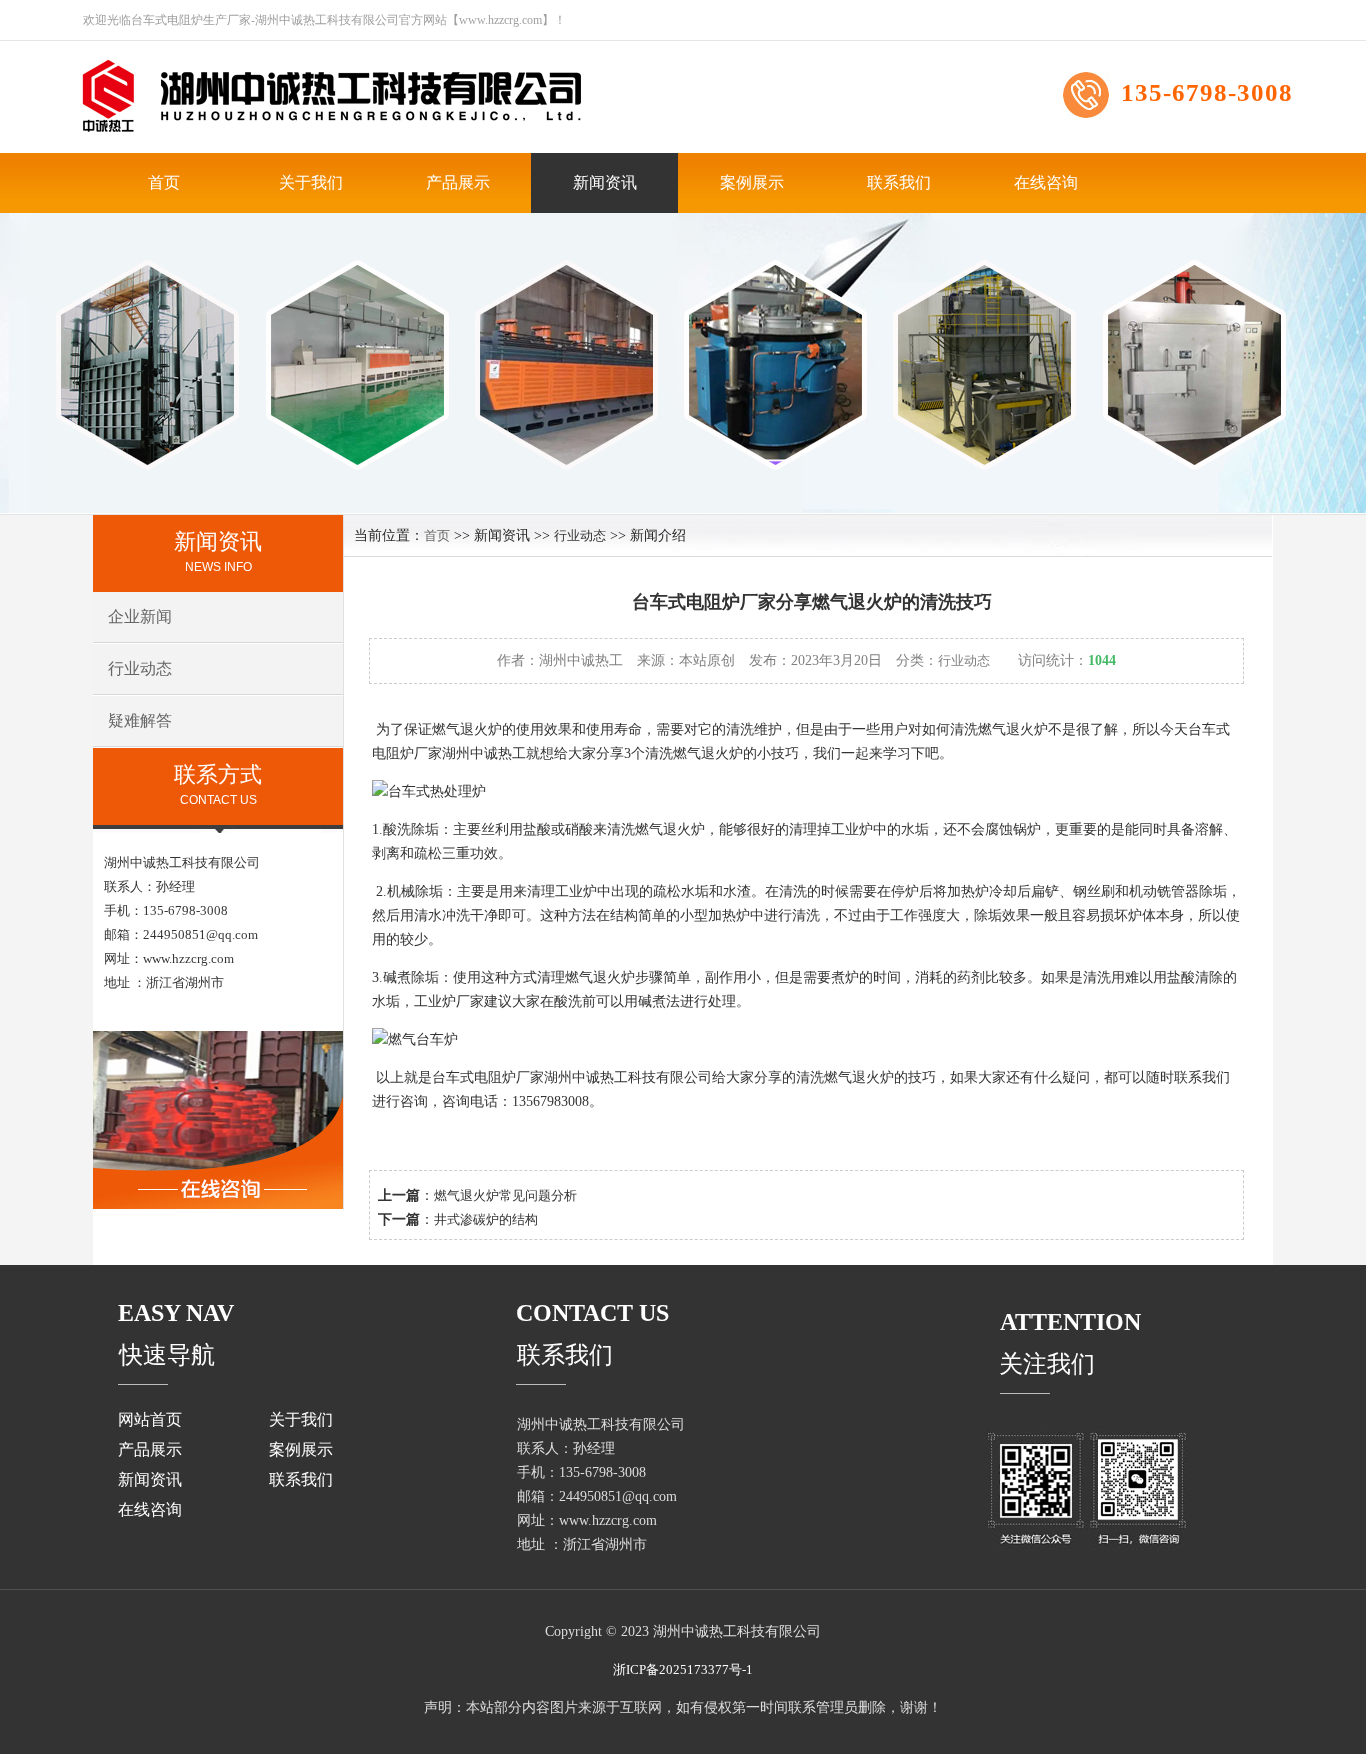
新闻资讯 (605, 182)
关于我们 (311, 182)
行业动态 (140, 668)
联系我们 (899, 182)
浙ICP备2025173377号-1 (683, 1669)
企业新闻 (140, 616)
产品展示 (458, 182)
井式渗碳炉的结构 (486, 1219)
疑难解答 (140, 720)
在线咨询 (1046, 182)
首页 (164, 182)
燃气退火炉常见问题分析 (505, 1195)
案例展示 (752, 182)
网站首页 (150, 1419)
